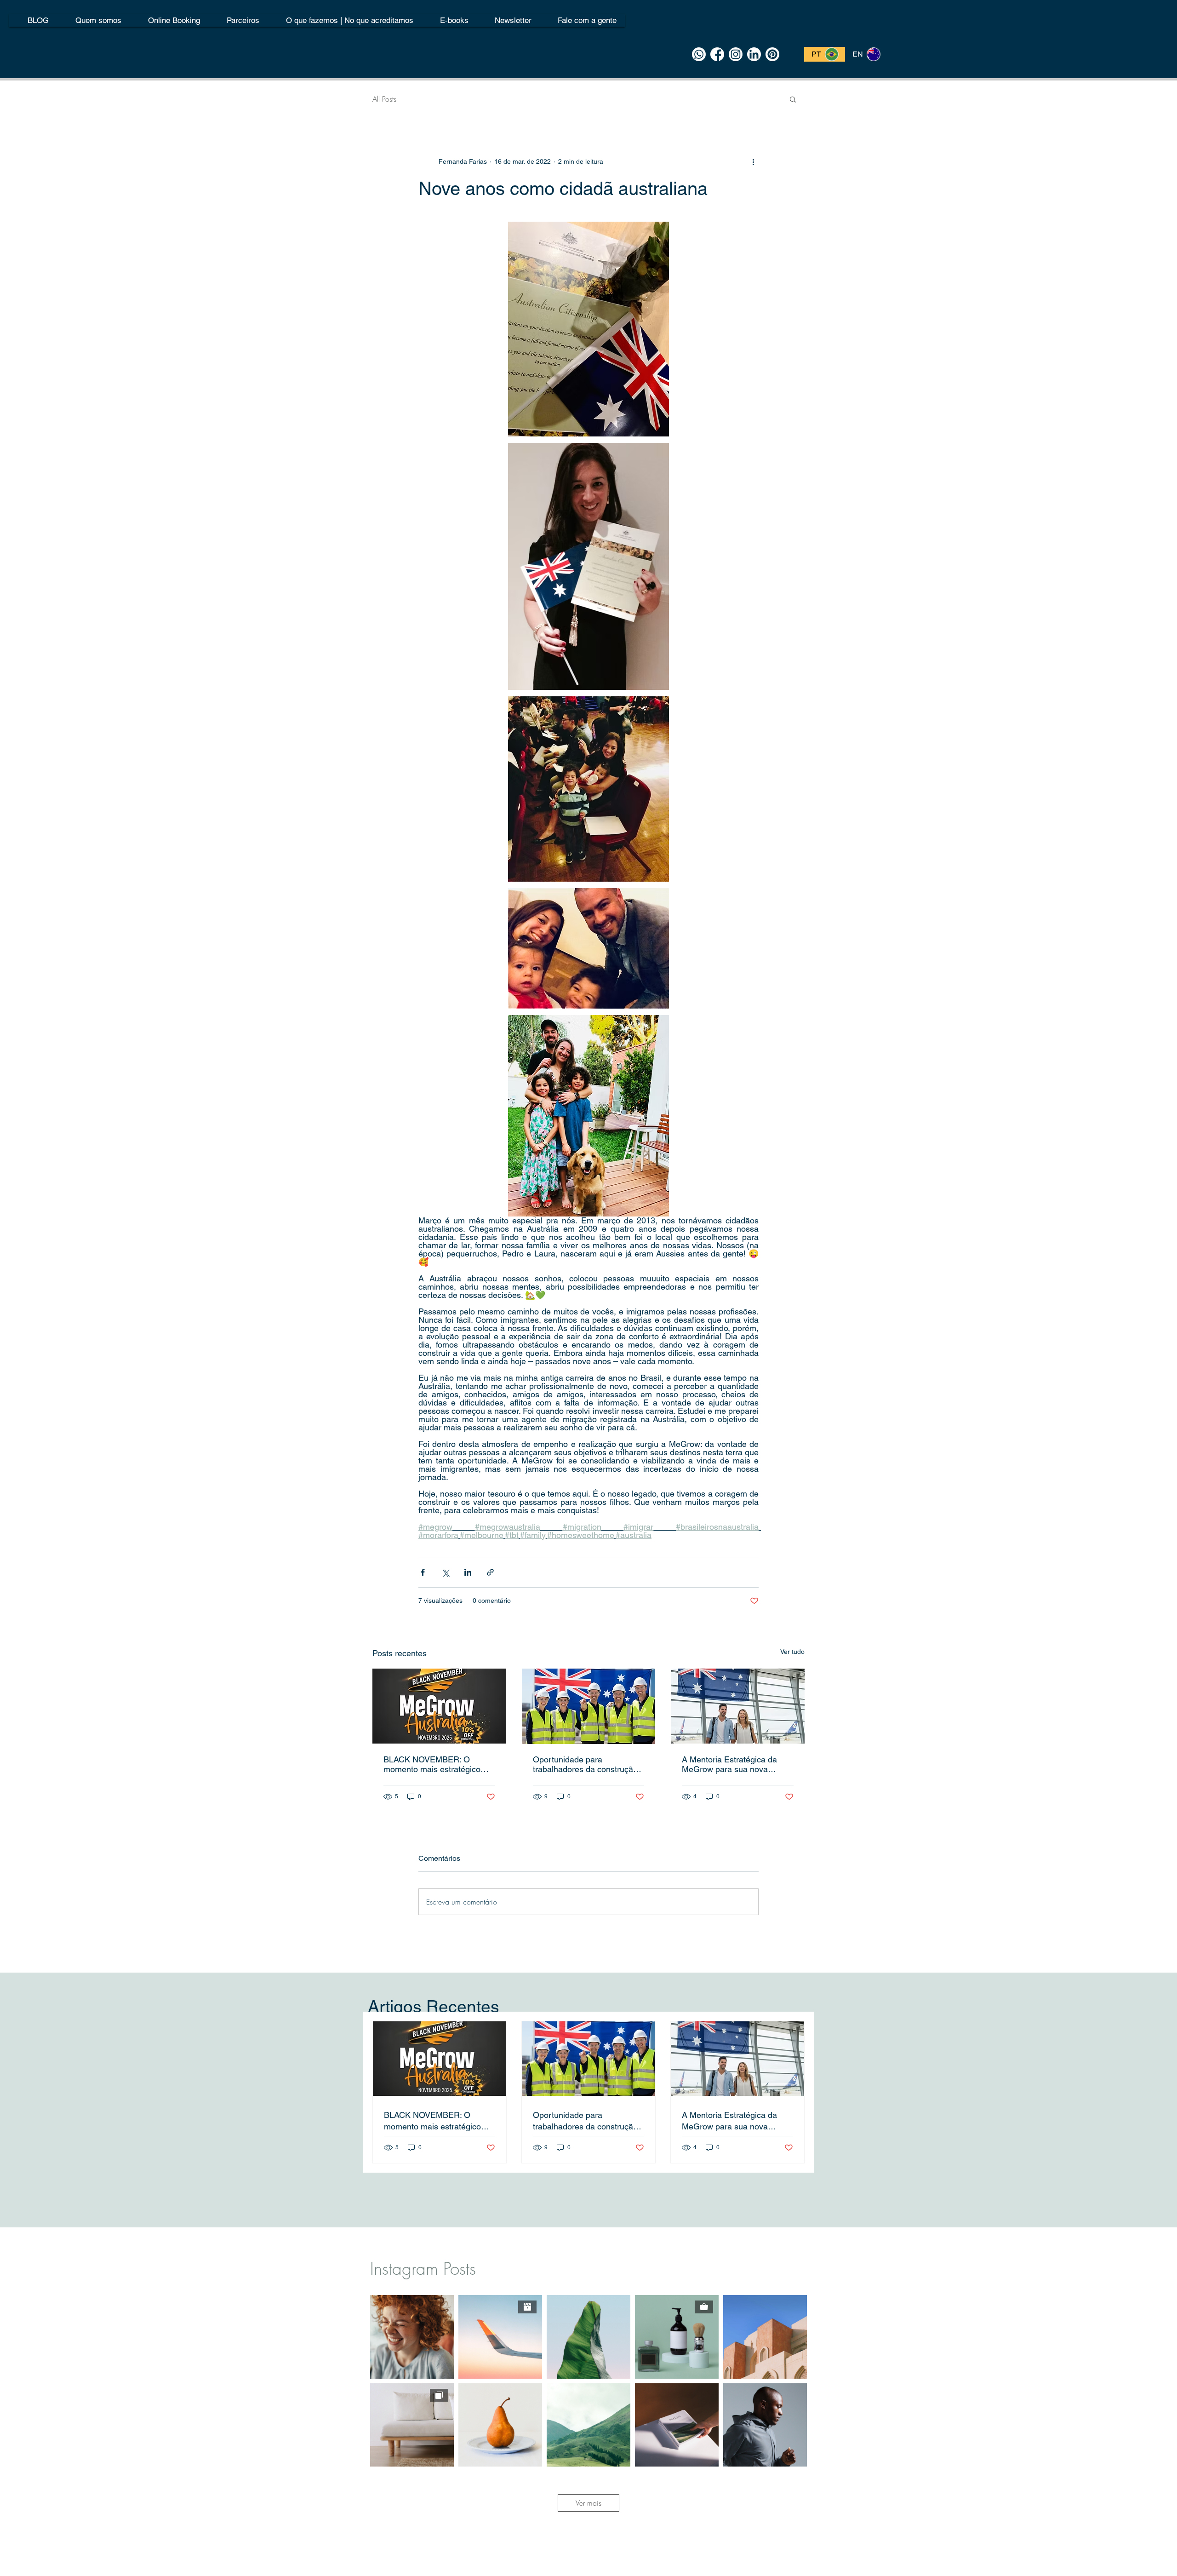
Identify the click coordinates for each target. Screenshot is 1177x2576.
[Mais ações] (753, 161)
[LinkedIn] (754, 54)
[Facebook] (717, 54)
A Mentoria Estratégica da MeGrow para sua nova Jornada (729, 1764)
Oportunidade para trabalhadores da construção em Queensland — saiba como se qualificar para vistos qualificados (587, 1764)
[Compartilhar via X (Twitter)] (445, 1572)
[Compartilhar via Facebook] (423, 1572)
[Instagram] (736, 54)
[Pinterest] (772, 54)
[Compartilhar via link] (490, 1572)
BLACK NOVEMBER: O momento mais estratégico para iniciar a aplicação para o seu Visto (439, 1764)
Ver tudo (792, 1652)
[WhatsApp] (699, 54)
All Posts (384, 99)
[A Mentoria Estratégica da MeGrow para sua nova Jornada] (738, 1706)
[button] (793, 99)
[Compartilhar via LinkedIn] (468, 1572)
